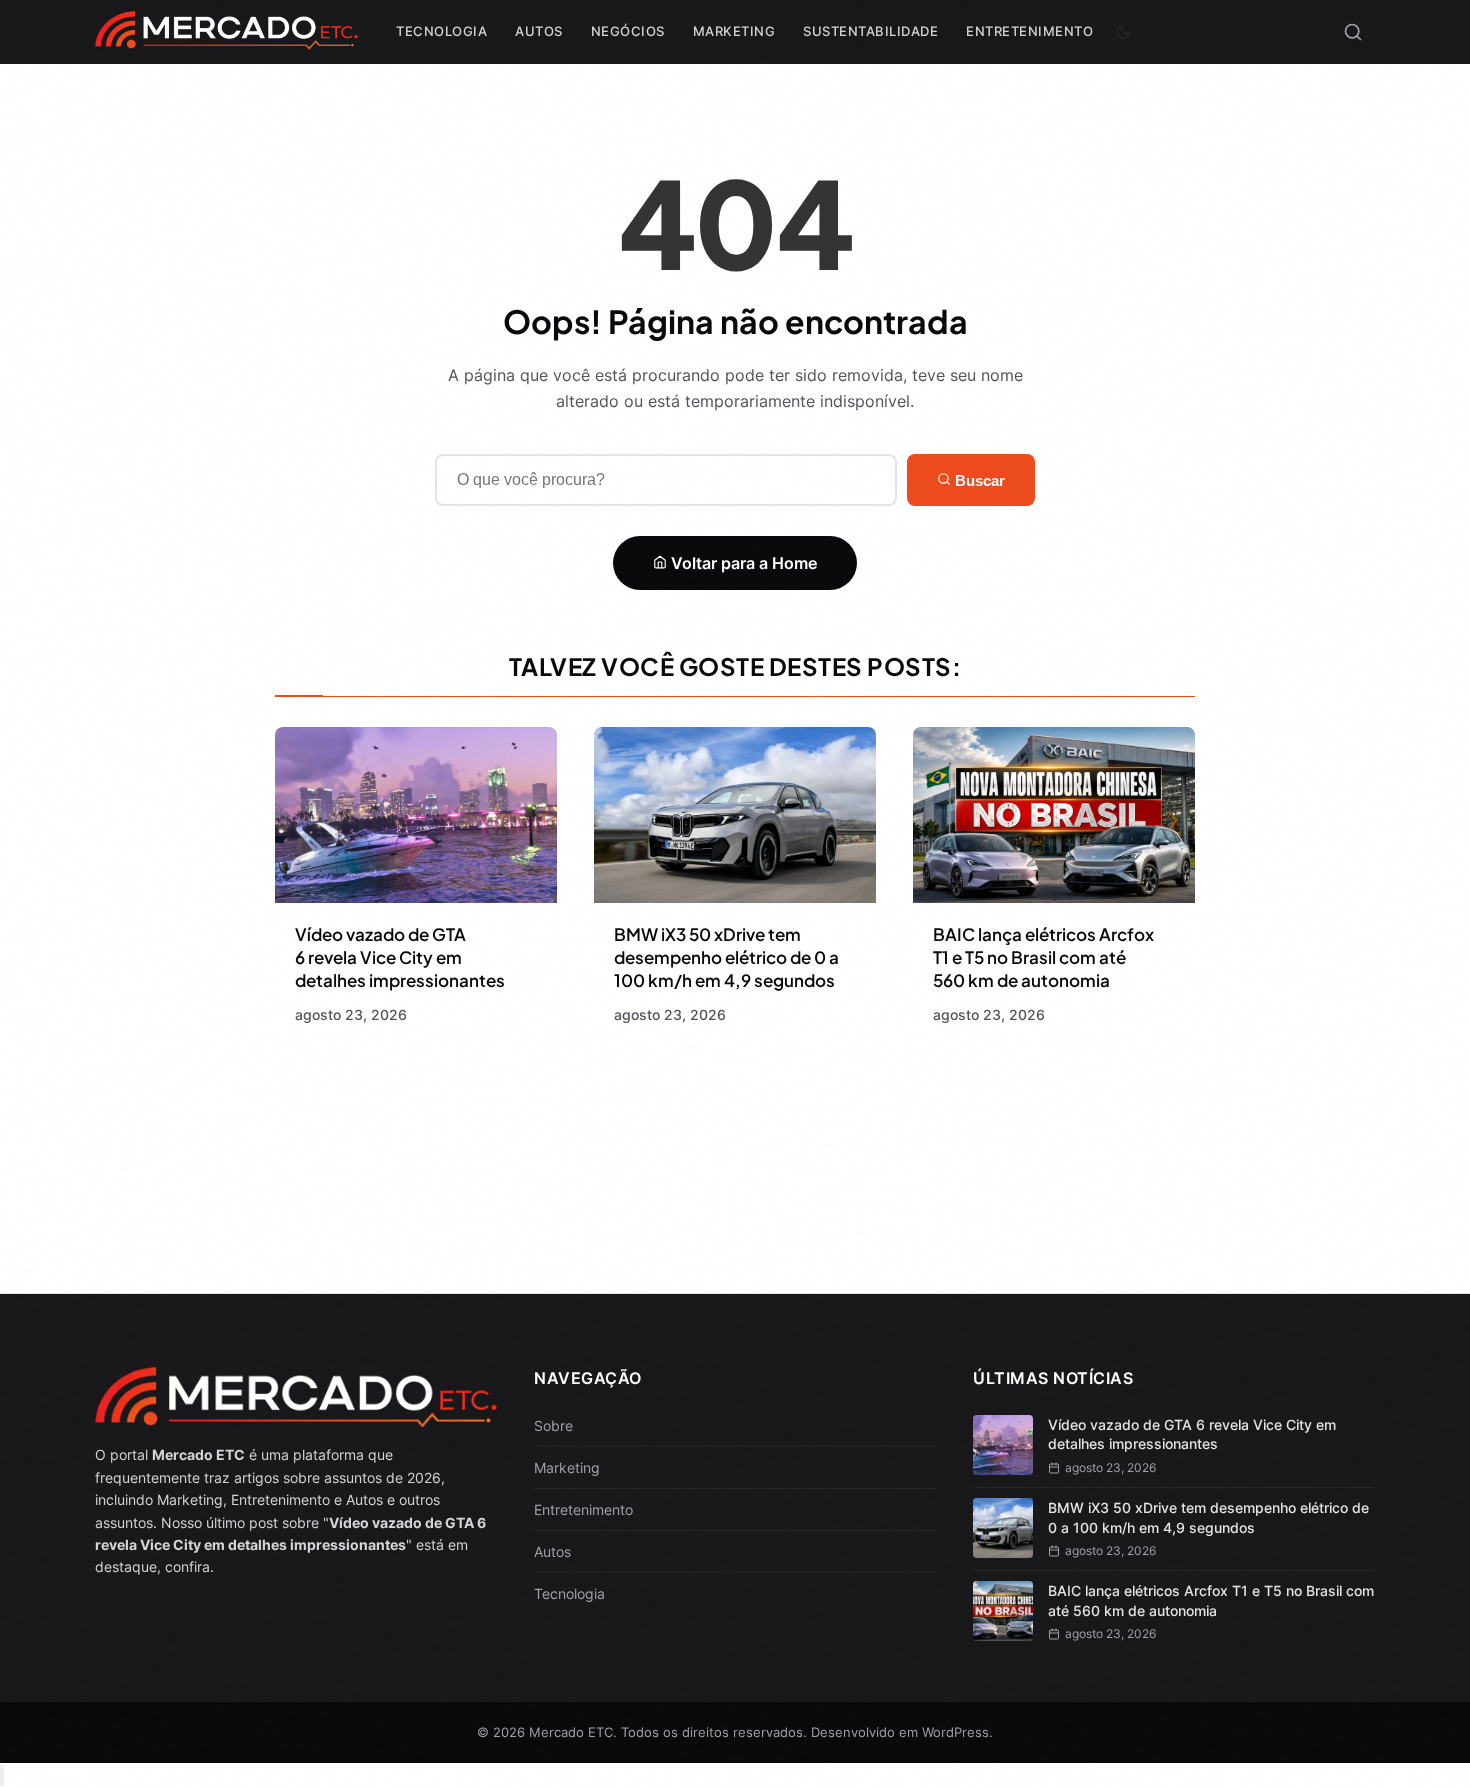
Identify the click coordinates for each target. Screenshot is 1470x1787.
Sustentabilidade (870, 31)
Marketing (734, 31)
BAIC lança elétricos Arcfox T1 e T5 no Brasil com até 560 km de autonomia (1043, 957)
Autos (539, 31)
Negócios (628, 31)
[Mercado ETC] (226, 39)
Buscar (978, 480)
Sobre (553, 1425)
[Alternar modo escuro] (1123, 32)
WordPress (955, 1732)
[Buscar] (1353, 32)
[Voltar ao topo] (2, 1775)
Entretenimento (1029, 31)
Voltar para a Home (742, 563)
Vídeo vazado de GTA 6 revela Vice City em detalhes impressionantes (400, 957)
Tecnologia (441, 31)
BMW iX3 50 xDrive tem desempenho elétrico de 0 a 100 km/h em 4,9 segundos (726, 957)
